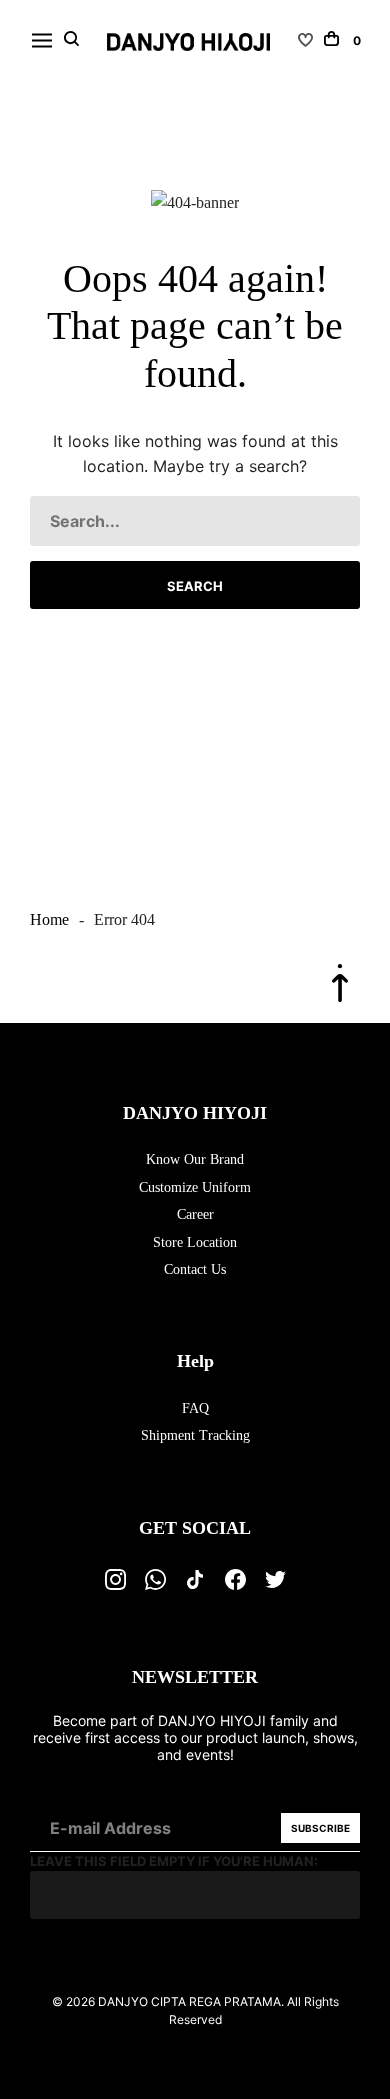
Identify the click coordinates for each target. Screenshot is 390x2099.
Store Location (195, 1242)
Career (195, 1214)
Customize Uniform (195, 1187)
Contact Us (195, 1269)
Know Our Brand (195, 1159)
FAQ (195, 1408)
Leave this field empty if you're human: (174, 1861)
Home (49, 919)
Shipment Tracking (195, 1435)
